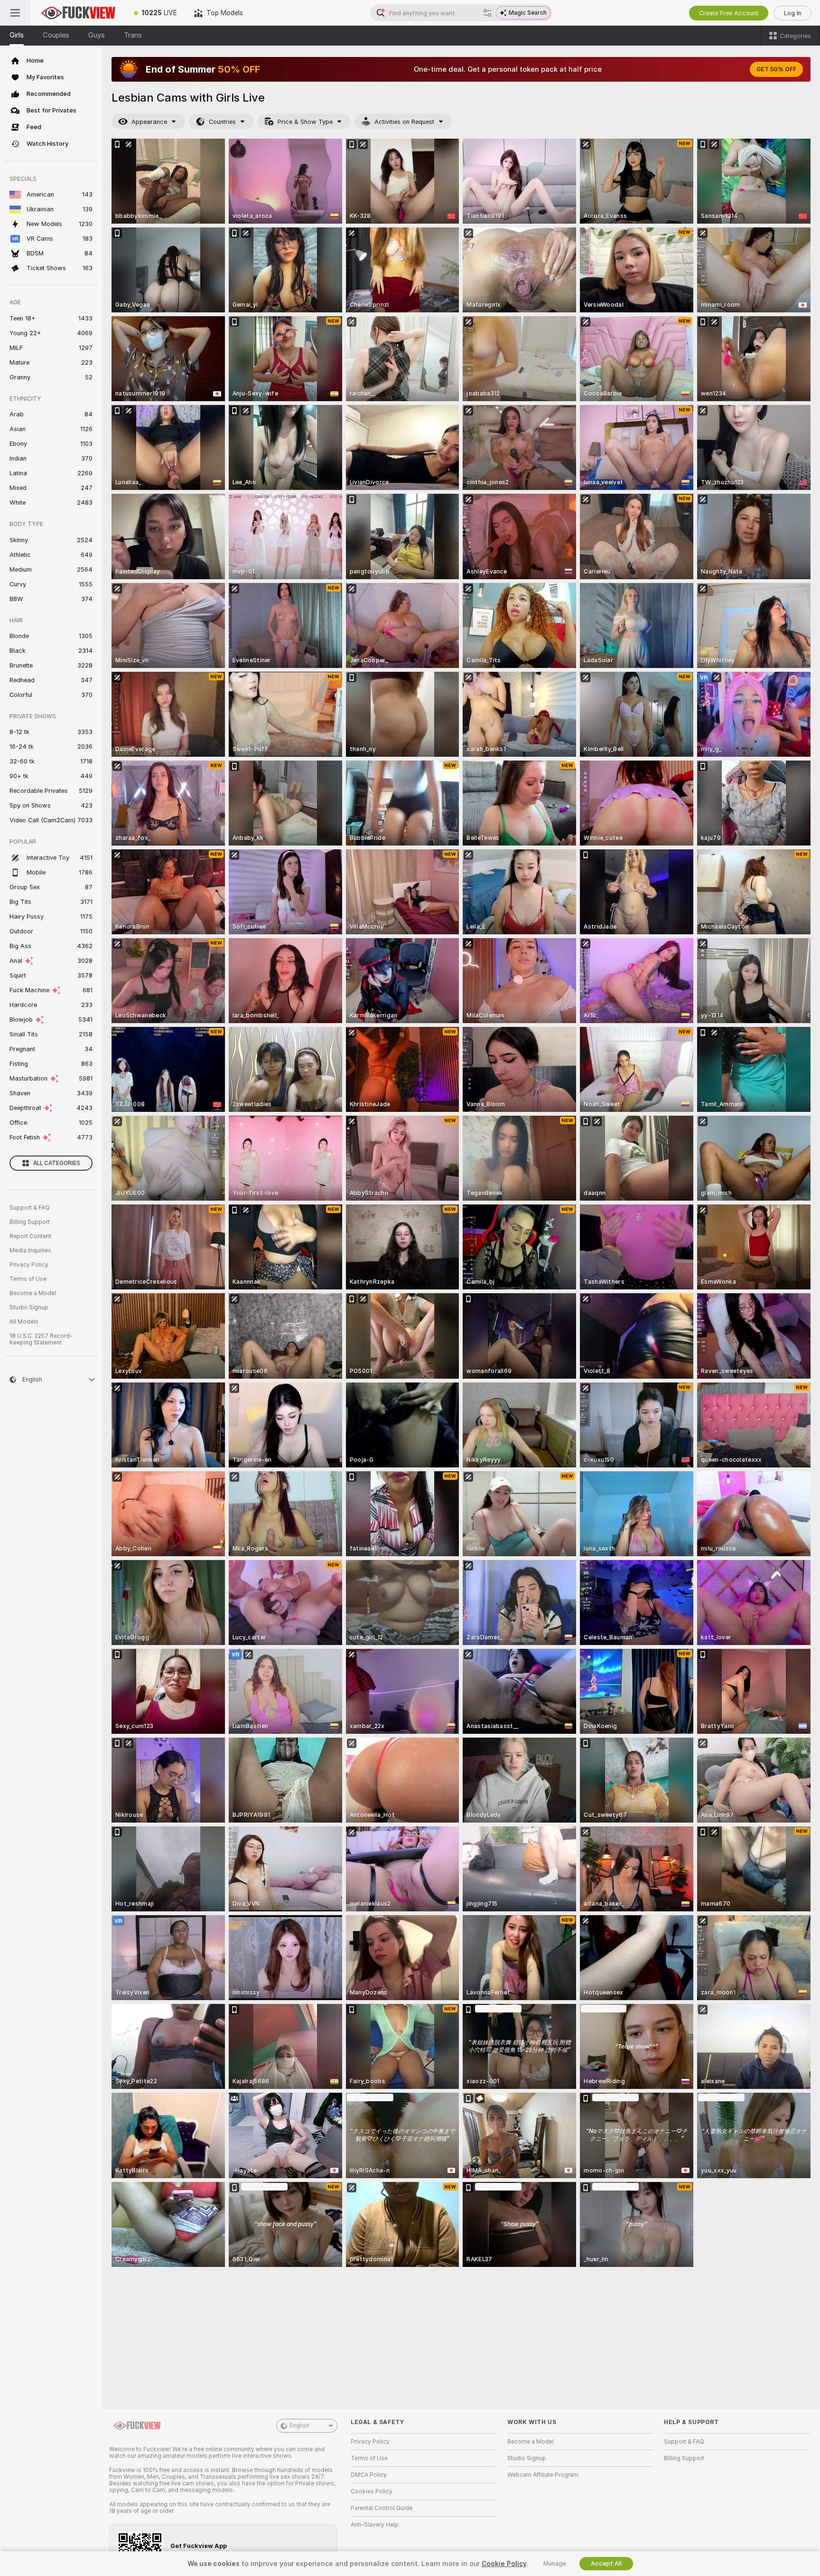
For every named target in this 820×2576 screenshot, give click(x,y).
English (299, 2426)
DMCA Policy (369, 2475)
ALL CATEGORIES (57, 1163)
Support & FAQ (30, 1208)
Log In (793, 13)
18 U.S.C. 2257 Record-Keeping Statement (41, 1339)
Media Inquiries (30, 1250)
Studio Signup (29, 1307)
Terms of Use (28, 1279)
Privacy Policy (29, 1265)
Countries (222, 122)
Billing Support (30, 1222)
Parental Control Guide (382, 2508)
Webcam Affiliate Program (543, 2475)
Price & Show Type (305, 122)
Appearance (149, 122)
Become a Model (33, 1293)
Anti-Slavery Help (375, 2525)
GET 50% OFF (776, 69)
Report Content (30, 1236)
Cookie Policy (504, 2564)
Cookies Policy (372, 2491)
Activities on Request (404, 122)
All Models (24, 1322)
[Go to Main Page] (78, 13)
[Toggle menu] (15, 13)
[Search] (487, 13)
